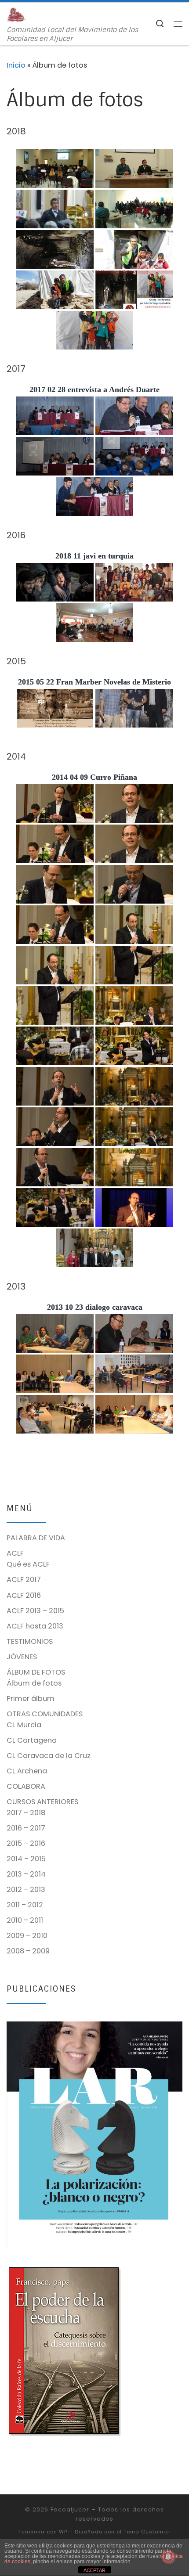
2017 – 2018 (26, 1813)
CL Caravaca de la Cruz (49, 1756)
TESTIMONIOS (30, 1641)
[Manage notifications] (168, 2557)
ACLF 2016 (24, 1595)
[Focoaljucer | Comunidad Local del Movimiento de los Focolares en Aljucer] (16, 14)
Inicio (16, 65)
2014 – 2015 (26, 1859)
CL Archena (27, 1771)
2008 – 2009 (28, 1951)
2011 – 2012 (25, 1905)
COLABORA (26, 1786)
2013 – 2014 (26, 1874)
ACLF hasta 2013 (35, 1626)
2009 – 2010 (27, 1936)
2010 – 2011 (25, 1920)
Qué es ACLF (28, 1564)
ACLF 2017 (24, 1580)
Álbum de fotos (34, 1683)
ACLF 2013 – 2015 (35, 1611)
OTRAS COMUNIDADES (45, 1714)
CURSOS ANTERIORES (42, 1802)
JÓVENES (22, 1657)
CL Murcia (24, 1725)
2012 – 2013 (26, 1890)
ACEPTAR (94, 2570)
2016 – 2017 (26, 1828)
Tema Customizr (147, 2532)
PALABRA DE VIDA (36, 1538)
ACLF (15, 1553)
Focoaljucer (70, 2509)
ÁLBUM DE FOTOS (36, 1672)
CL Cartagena (32, 1740)
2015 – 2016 (26, 1843)
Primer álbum (31, 1699)
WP (63, 2532)
